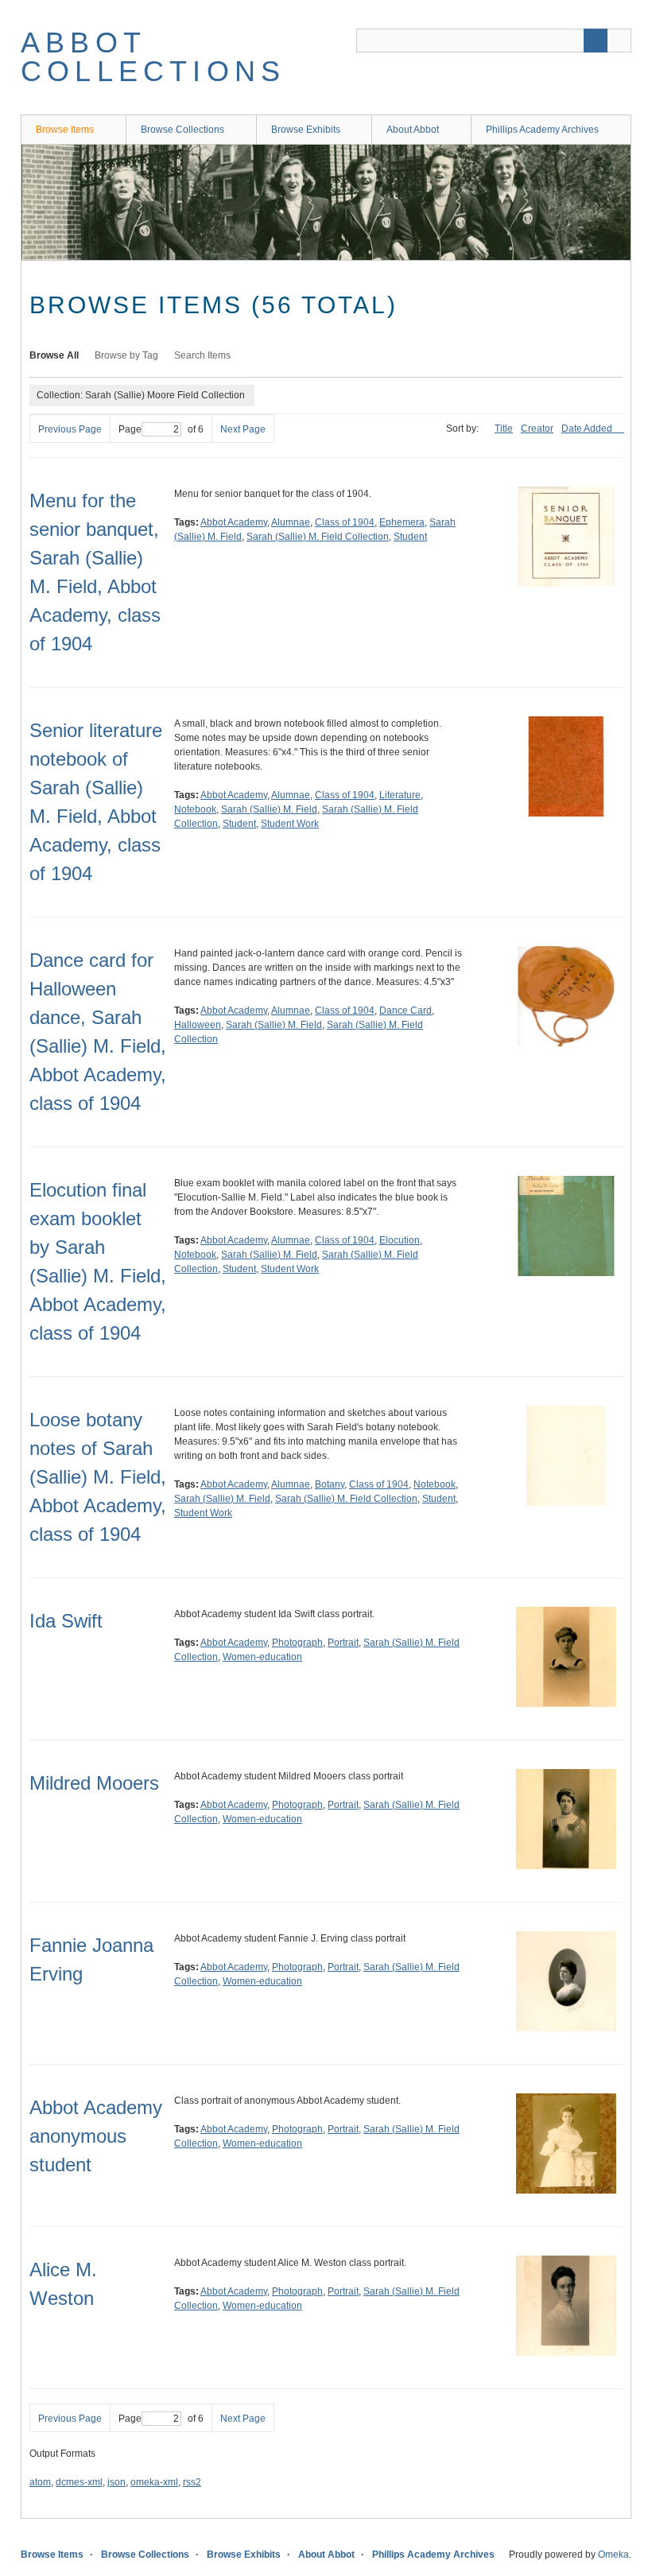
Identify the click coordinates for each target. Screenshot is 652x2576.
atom (40, 2482)
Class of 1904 (345, 522)
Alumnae (291, 522)
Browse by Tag (126, 355)
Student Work (290, 824)
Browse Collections (182, 130)
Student (410, 537)
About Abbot (413, 130)
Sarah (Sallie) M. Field (269, 809)
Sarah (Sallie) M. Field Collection (318, 537)
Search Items (202, 355)
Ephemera (402, 522)
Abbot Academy (234, 522)
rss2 (192, 2482)
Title (504, 429)
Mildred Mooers (94, 1783)
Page (130, 429)
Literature (400, 795)
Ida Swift (66, 1621)
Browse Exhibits (306, 130)
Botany (330, 1484)
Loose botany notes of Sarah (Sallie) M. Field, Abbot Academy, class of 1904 (98, 1477)
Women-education (262, 1657)
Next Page (243, 429)
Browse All (54, 355)
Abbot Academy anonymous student (96, 2136)
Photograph (297, 1643)
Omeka (613, 2555)
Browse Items (65, 130)
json (116, 2482)
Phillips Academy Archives (542, 130)
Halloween (198, 1025)
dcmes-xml (79, 2482)
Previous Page (70, 429)
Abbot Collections (153, 57)
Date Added (588, 429)
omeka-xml (154, 2482)
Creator (537, 429)
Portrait (343, 1643)
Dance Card (406, 1011)
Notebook (195, 809)
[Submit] (596, 41)
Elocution (400, 1240)
